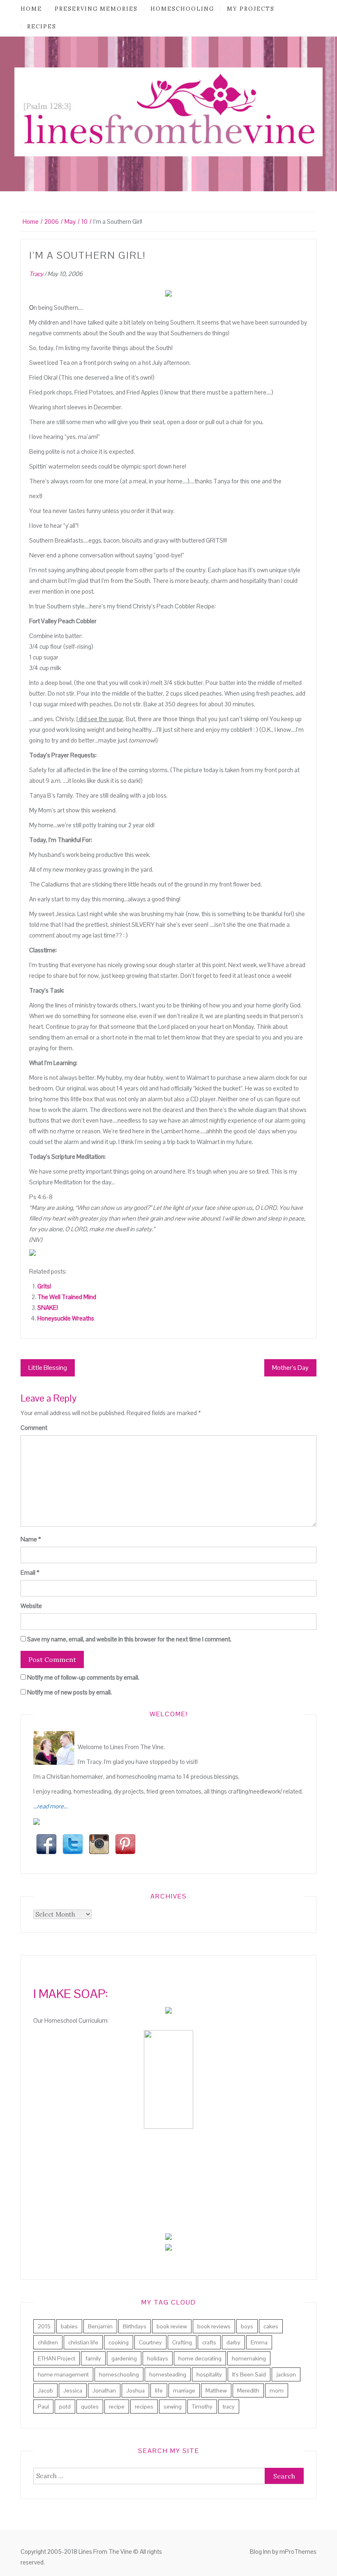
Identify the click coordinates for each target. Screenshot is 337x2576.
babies (69, 2326)
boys (247, 2326)
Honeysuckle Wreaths (66, 1318)
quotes (90, 2407)
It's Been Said (249, 2374)
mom (277, 2390)
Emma (259, 2342)
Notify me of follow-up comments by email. (83, 1677)
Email (30, 1572)
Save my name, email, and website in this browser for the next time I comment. (129, 1639)
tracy (229, 2407)
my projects (251, 9)
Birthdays (135, 2326)
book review (172, 2326)
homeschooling (182, 9)
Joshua (135, 2390)
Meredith (248, 2390)
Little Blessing (48, 1368)
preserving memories (96, 9)
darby (233, 2342)
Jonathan (104, 2390)
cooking (119, 2342)
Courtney (150, 2342)
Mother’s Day (290, 1368)
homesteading (168, 2374)
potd (65, 2407)
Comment (34, 1428)
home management (63, 2374)
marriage (184, 2390)
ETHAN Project (57, 2358)
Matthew (216, 2390)
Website (31, 1606)
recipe (117, 2407)
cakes (271, 2326)
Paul (43, 2407)
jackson (286, 2374)
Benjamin (100, 2326)
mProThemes (298, 2552)
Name (31, 1539)
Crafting (182, 2342)
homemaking (249, 2358)
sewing (173, 2407)
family (93, 2358)
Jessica (73, 2390)
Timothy (202, 2407)
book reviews (214, 2326)
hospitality (209, 2374)
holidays (158, 2358)
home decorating (200, 2358)
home (31, 9)
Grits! (44, 1286)
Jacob (45, 2390)
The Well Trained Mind (67, 1297)
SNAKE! (48, 1308)
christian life (83, 2342)
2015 (44, 2326)
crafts (209, 2342)
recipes (42, 27)
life (159, 2390)
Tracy (36, 274)
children (48, 2342)
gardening (124, 2358)
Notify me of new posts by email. (69, 1692)
